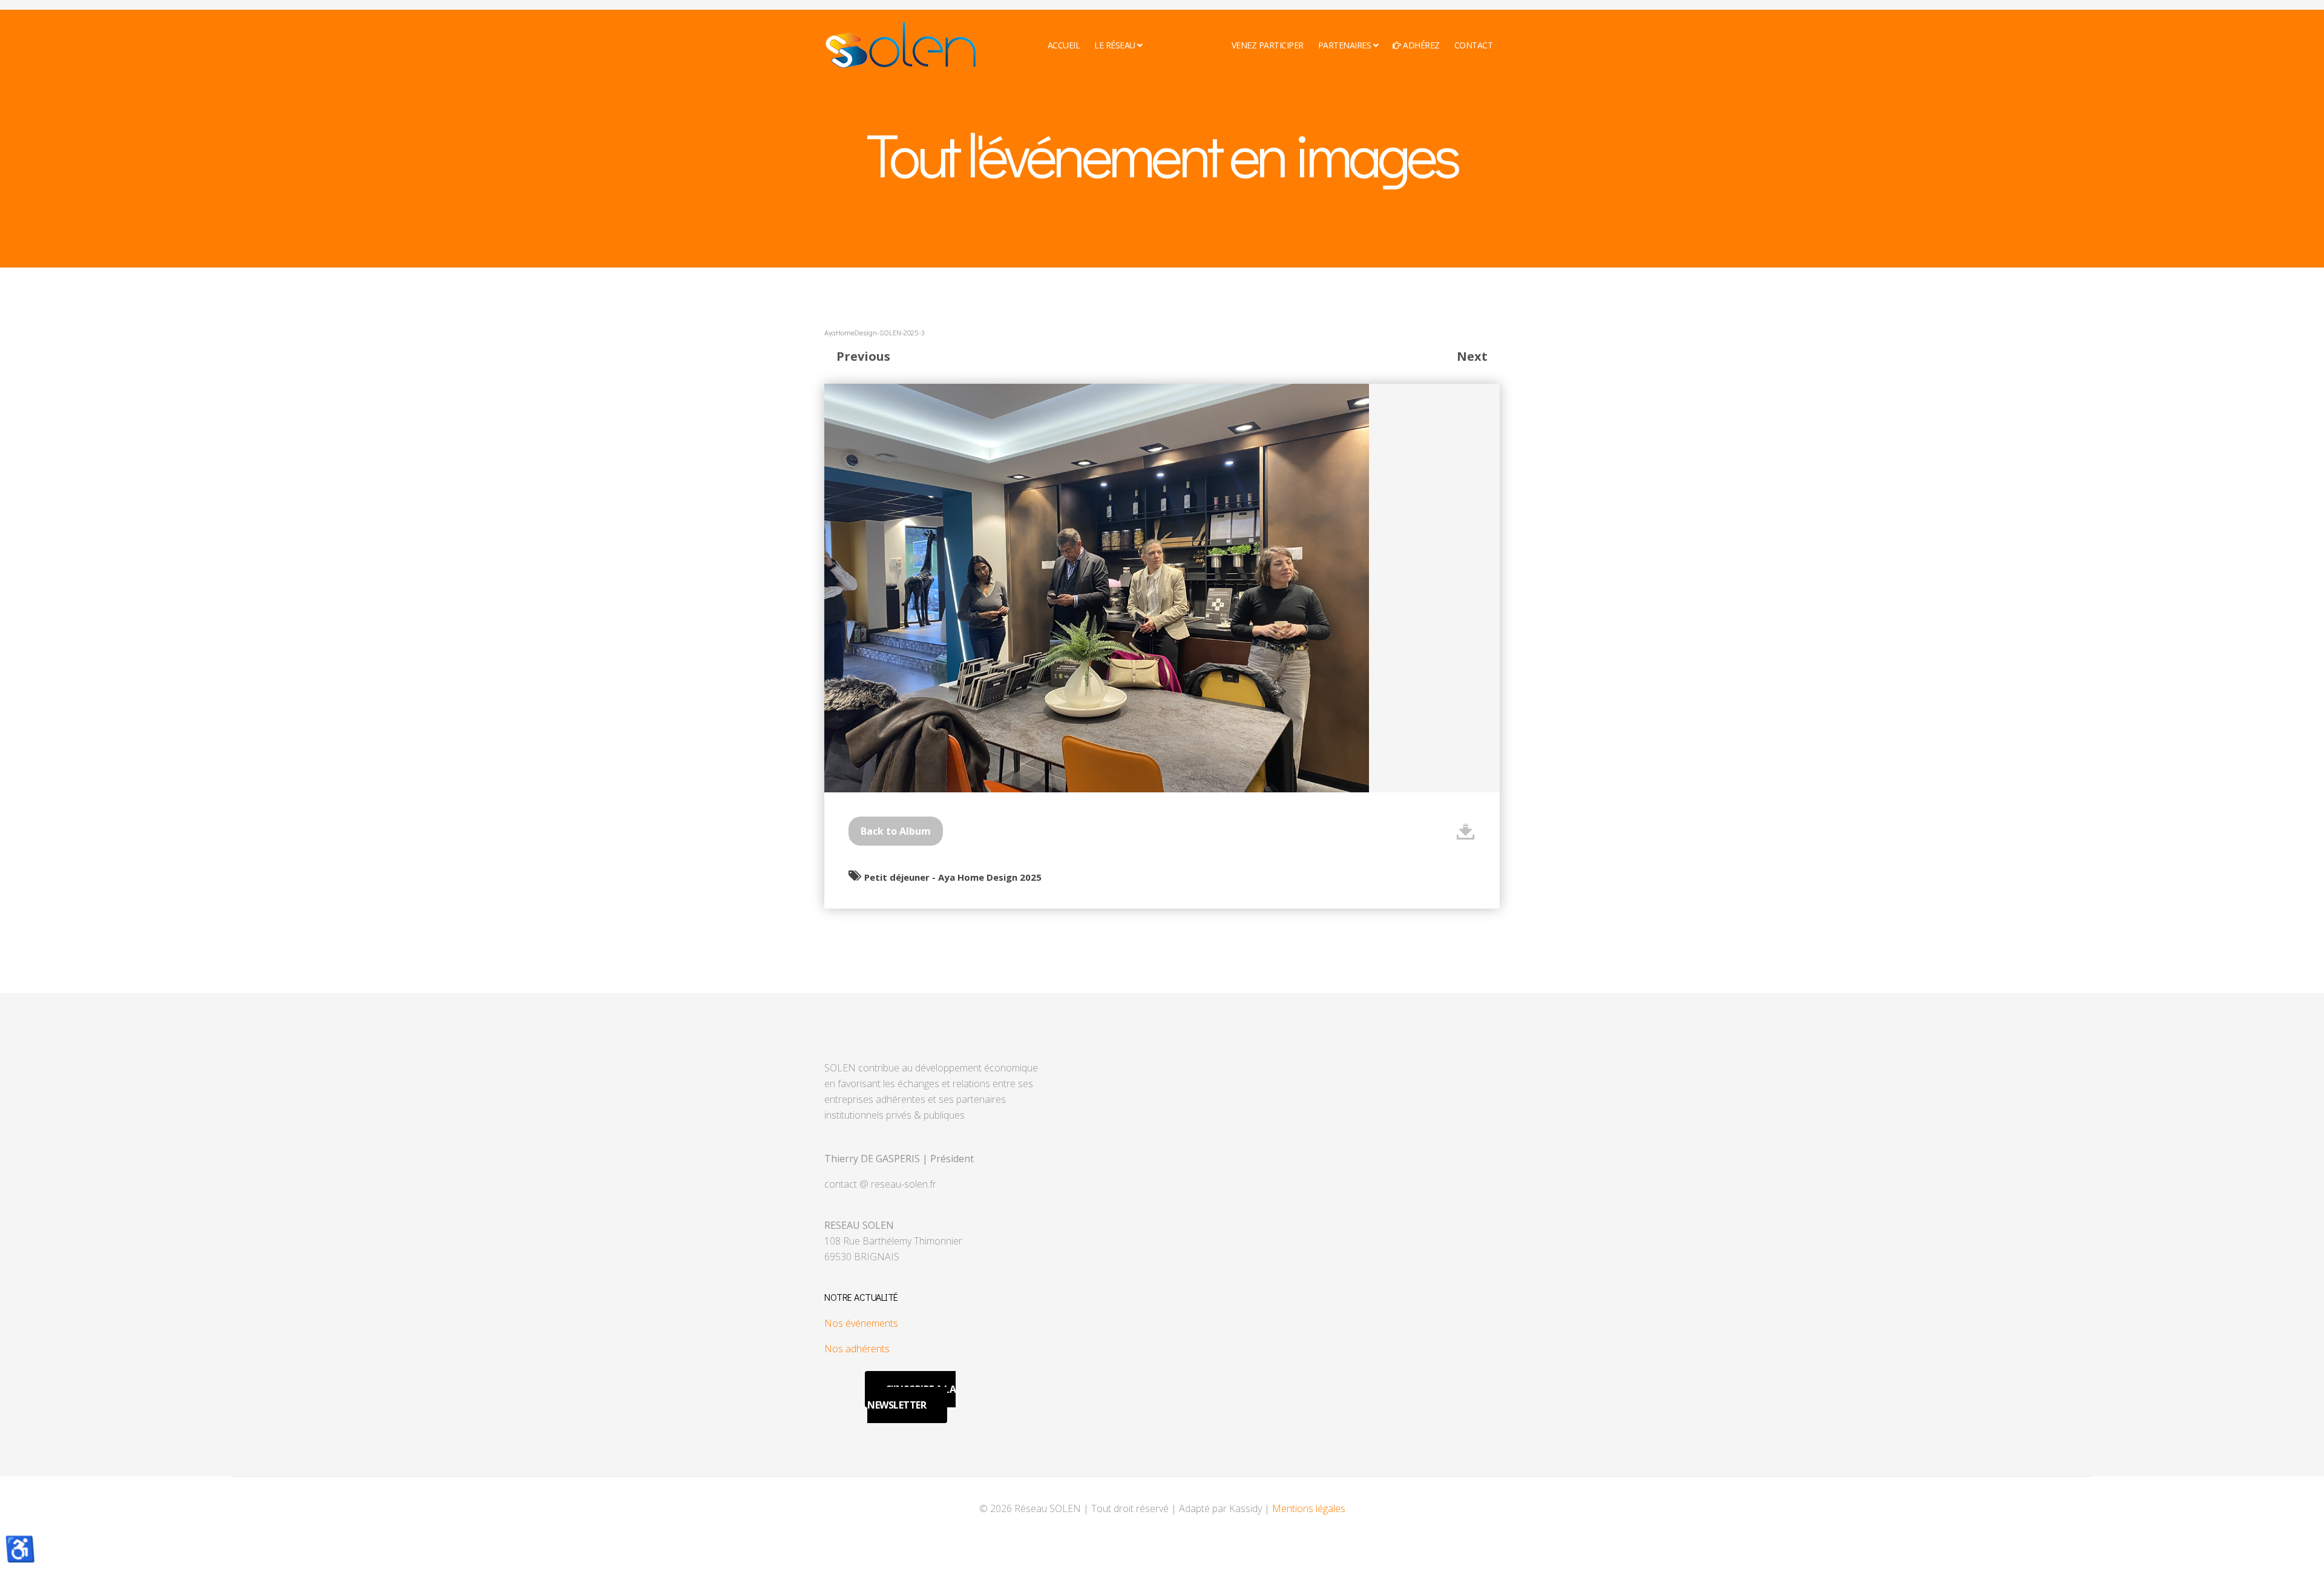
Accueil (1064, 45)
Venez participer (1268, 45)
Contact (1474, 45)
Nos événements (861, 1323)
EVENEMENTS (1183, 45)
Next (1472, 356)
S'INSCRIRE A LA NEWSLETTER (911, 1397)
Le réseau (1115, 45)
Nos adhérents (857, 1349)
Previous (863, 356)
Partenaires (1345, 45)
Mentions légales (1309, 1508)
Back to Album (896, 831)
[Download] (1466, 831)
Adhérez (1420, 45)
